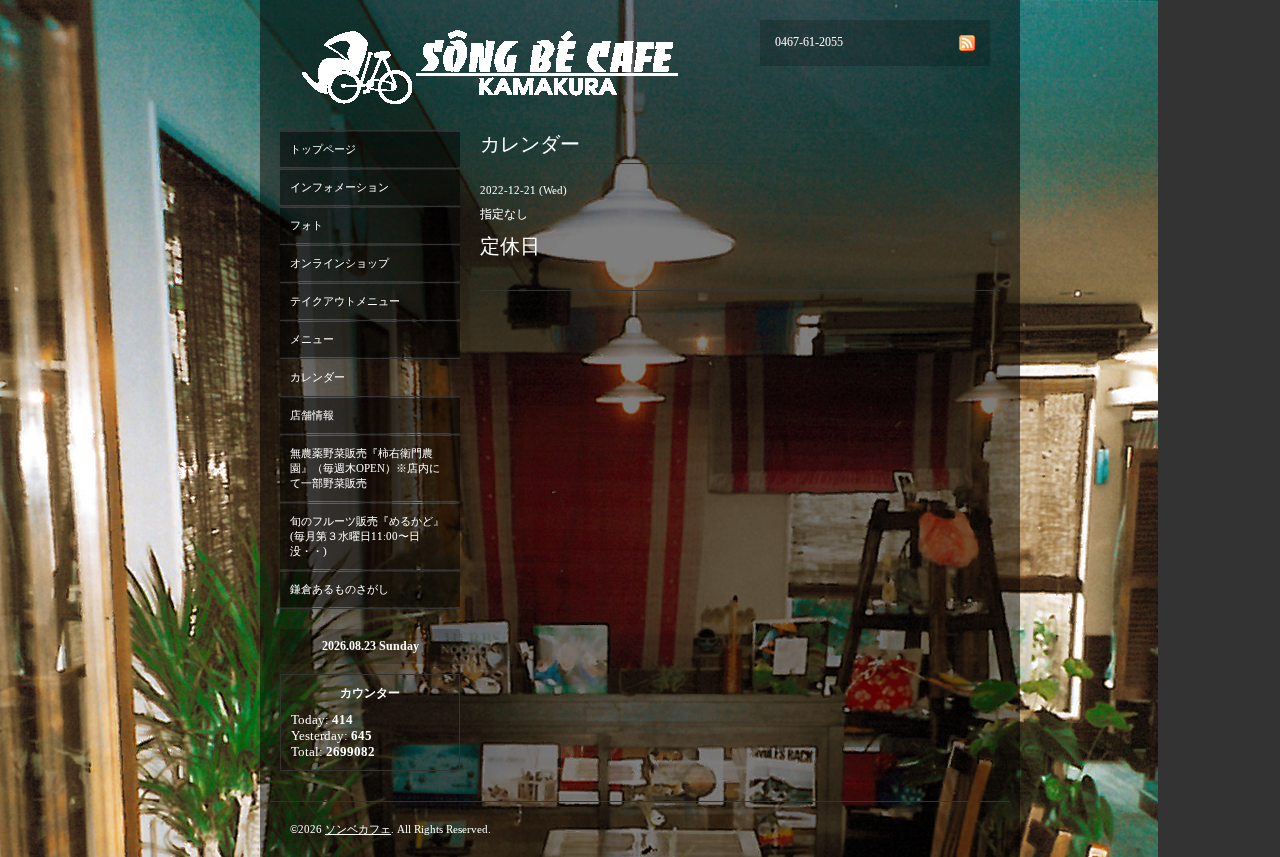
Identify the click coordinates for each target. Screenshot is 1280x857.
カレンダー (317, 377)
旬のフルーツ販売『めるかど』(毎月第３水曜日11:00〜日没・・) (367, 536)
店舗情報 (312, 415)
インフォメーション (339, 187)
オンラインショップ (339, 263)
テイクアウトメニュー (345, 301)
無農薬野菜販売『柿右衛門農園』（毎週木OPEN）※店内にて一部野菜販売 (365, 468)
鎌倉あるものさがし (339, 589)
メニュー (312, 339)
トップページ (323, 149)
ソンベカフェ (358, 829)
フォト (306, 225)
